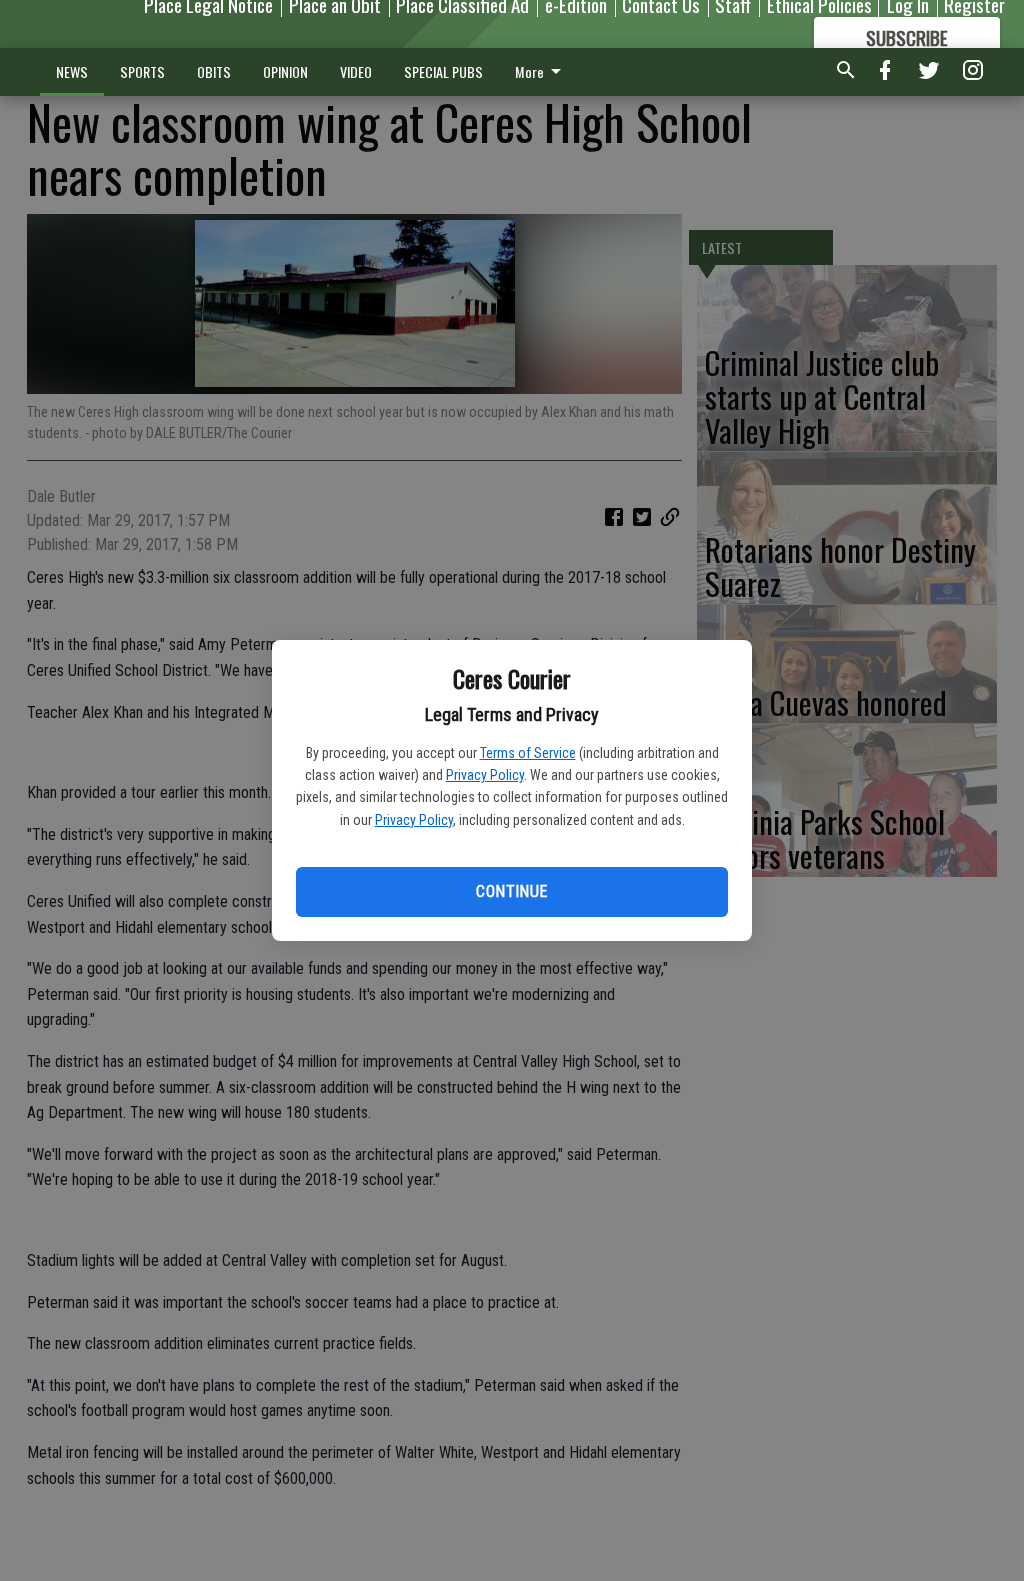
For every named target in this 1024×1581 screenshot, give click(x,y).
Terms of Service (528, 753)
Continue (511, 891)
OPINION (285, 71)
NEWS (72, 71)
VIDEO (356, 71)
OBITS (214, 71)
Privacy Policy (485, 775)
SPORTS (142, 71)
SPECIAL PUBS (443, 71)
